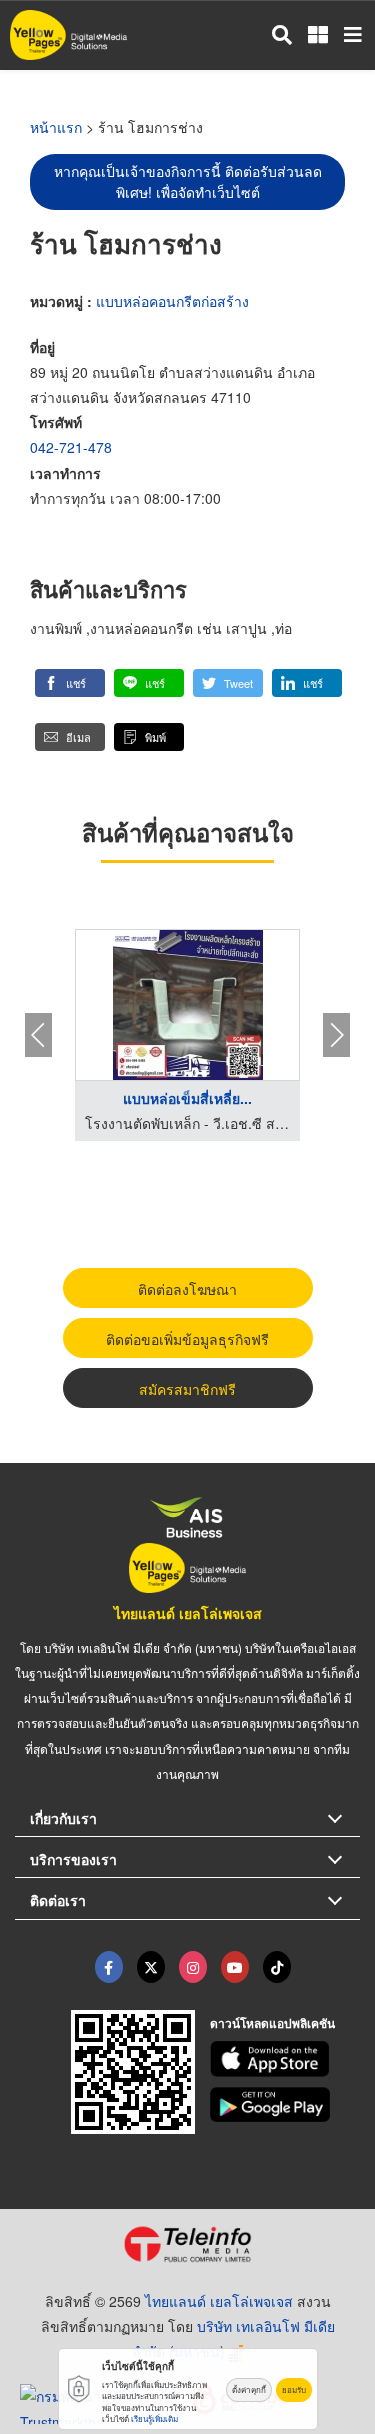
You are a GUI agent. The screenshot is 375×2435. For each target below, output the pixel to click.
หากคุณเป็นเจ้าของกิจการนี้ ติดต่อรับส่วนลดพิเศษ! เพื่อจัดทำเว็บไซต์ (188, 181)
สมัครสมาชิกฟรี (187, 1389)
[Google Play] (285, 2105)
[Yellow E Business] (109, 1967)
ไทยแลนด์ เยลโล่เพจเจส (188, 1613)
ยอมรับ (294, 2389)
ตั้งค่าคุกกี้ (249, 2389)
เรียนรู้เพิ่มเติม (154, 2418)
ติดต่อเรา (58, 1900)
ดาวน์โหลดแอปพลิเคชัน (272, 2023)
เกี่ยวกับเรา (63, 1818)
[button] (70, 683)
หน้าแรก (56, 127)
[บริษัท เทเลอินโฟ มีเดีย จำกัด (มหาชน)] (187, 2244)
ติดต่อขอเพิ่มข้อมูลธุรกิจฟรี (187, 1339)
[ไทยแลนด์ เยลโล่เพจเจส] (151, 1967)
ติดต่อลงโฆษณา (187, 1289)
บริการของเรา (73, 1859)
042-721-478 (71, 447)
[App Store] (285, 2059)
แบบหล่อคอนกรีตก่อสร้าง (172, 301)
